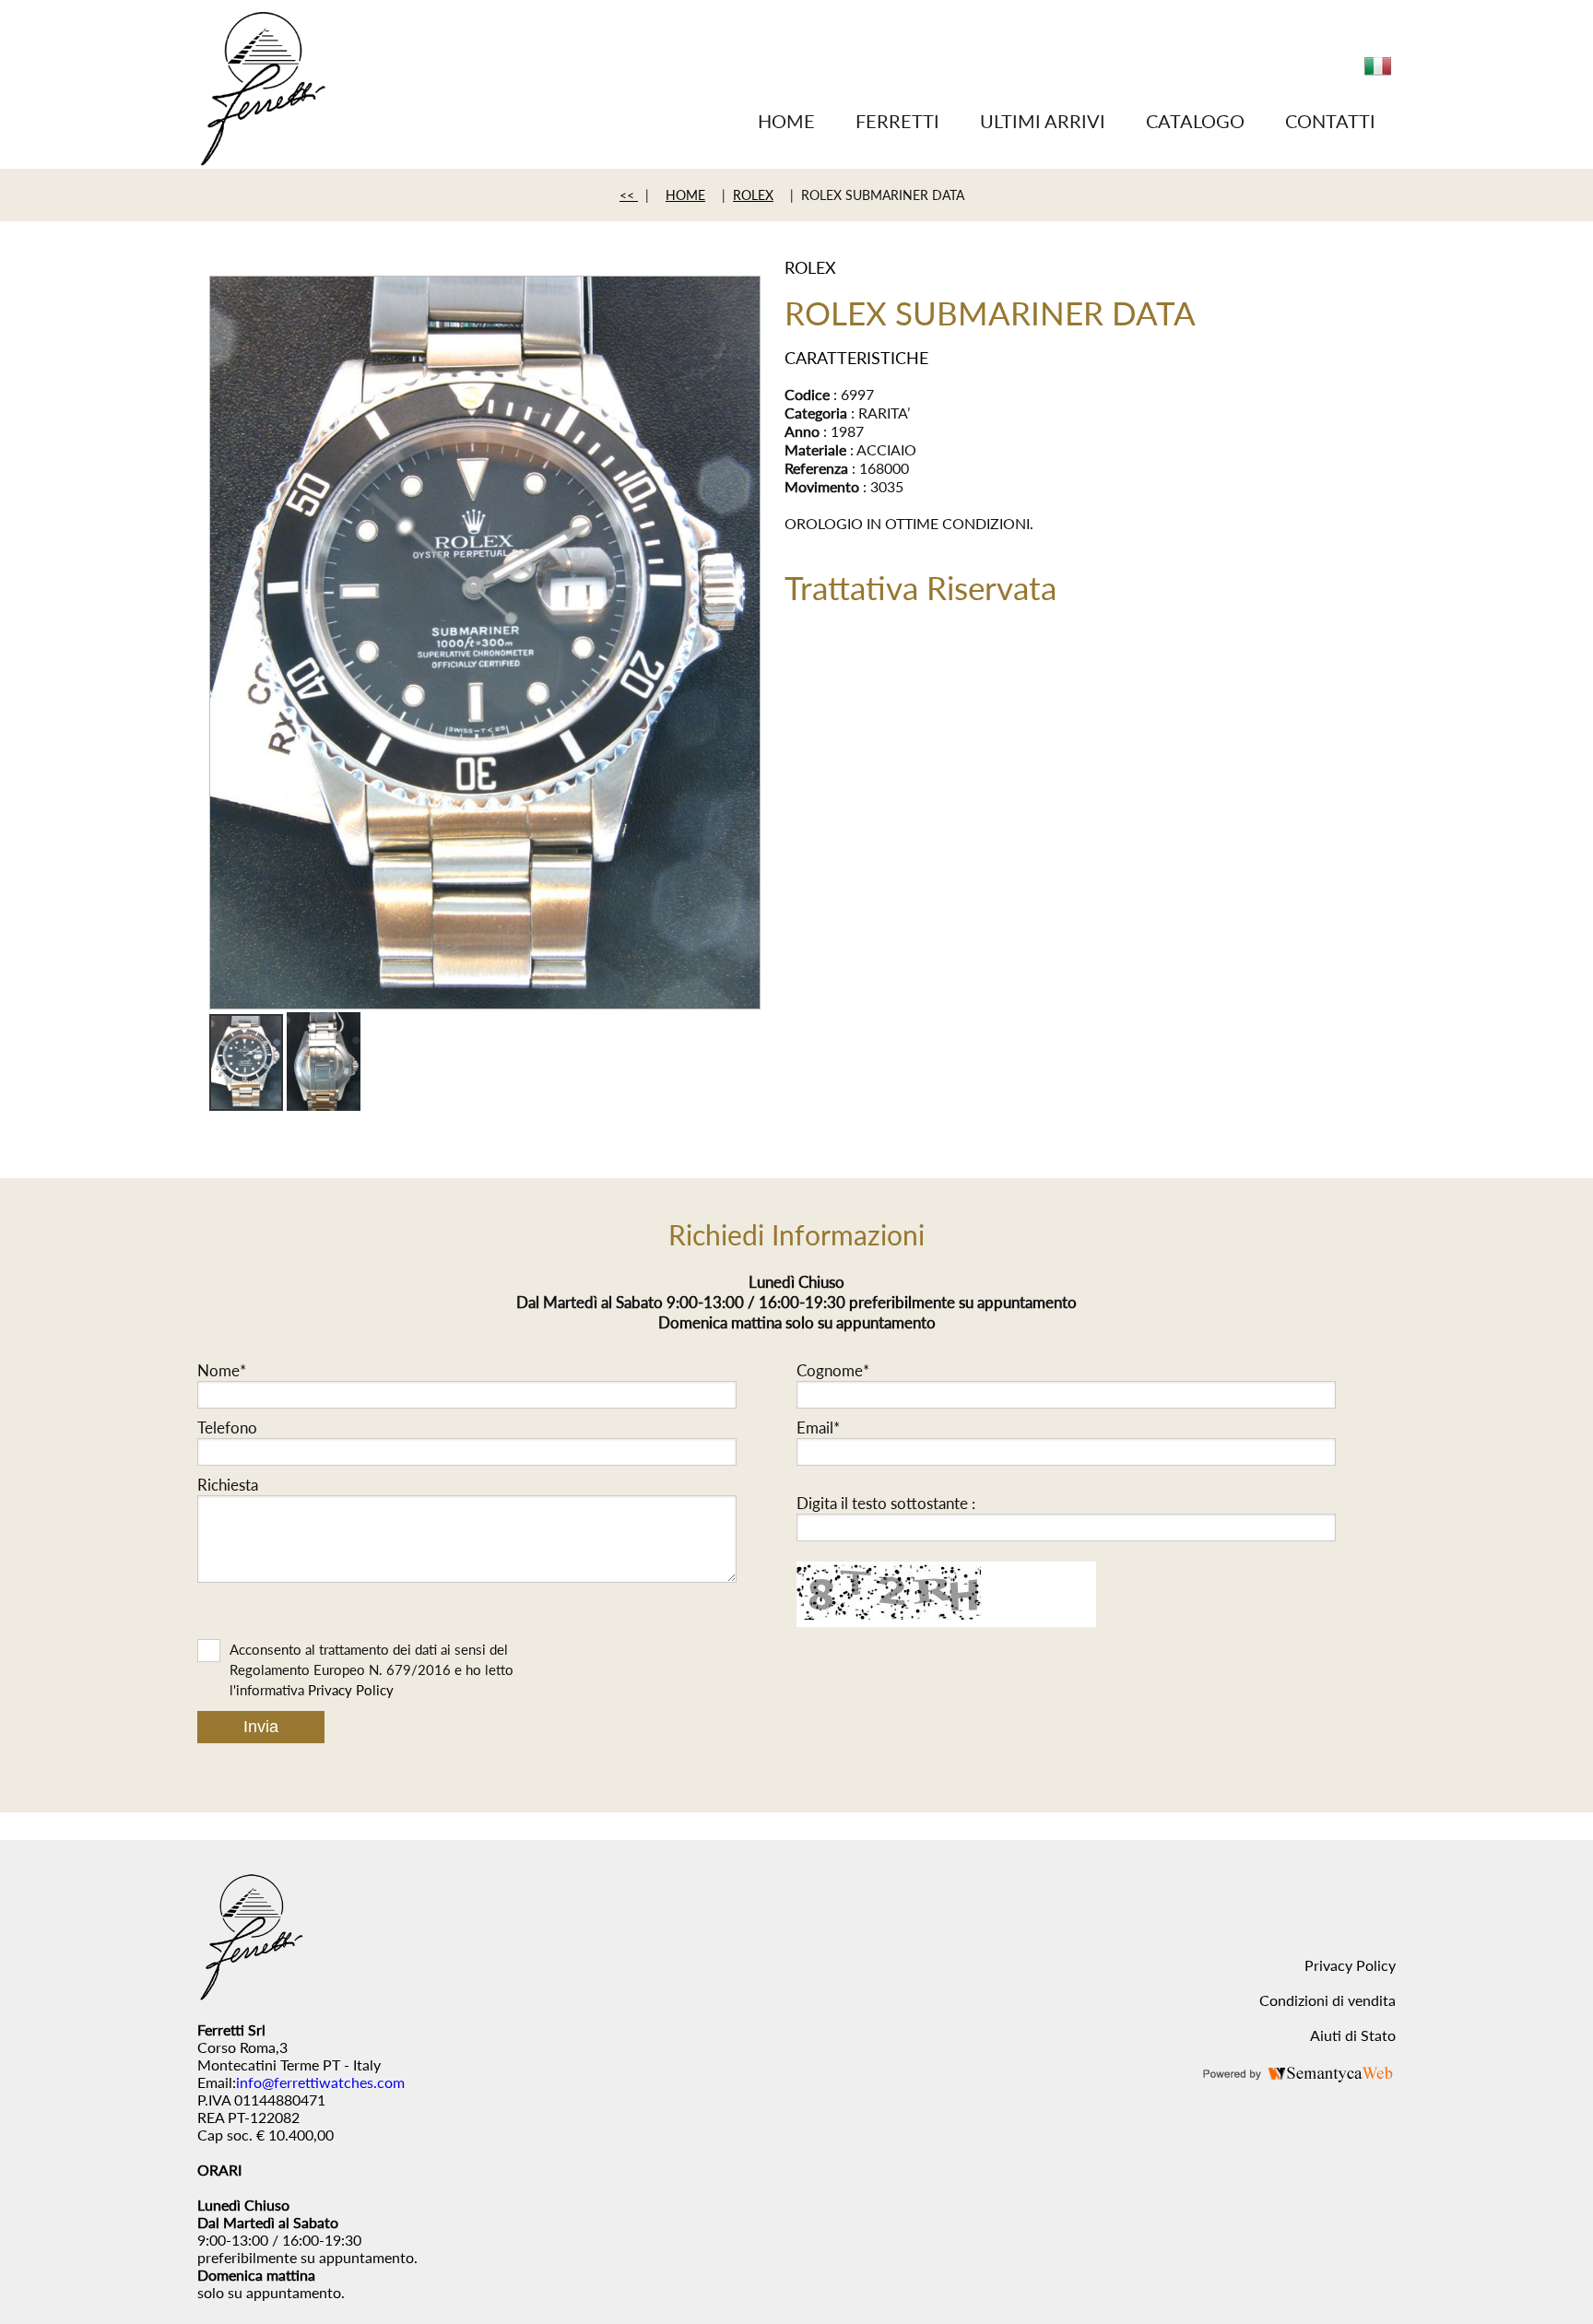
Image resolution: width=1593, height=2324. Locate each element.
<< (629, 195)
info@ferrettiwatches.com (320, 2082)
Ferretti (897, 121)
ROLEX (753, 195)
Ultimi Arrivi (1043, 121)
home (685, 195)
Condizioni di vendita (1327, 2000)
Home (786, 121)
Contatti (1330, 121)
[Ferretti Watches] (262, 160)
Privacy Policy (351, 1690)
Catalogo (1195, 121)
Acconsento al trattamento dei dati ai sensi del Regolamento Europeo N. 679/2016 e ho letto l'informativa (372, 1669)
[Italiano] (1378, 73)
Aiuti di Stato (1353, 2035)
